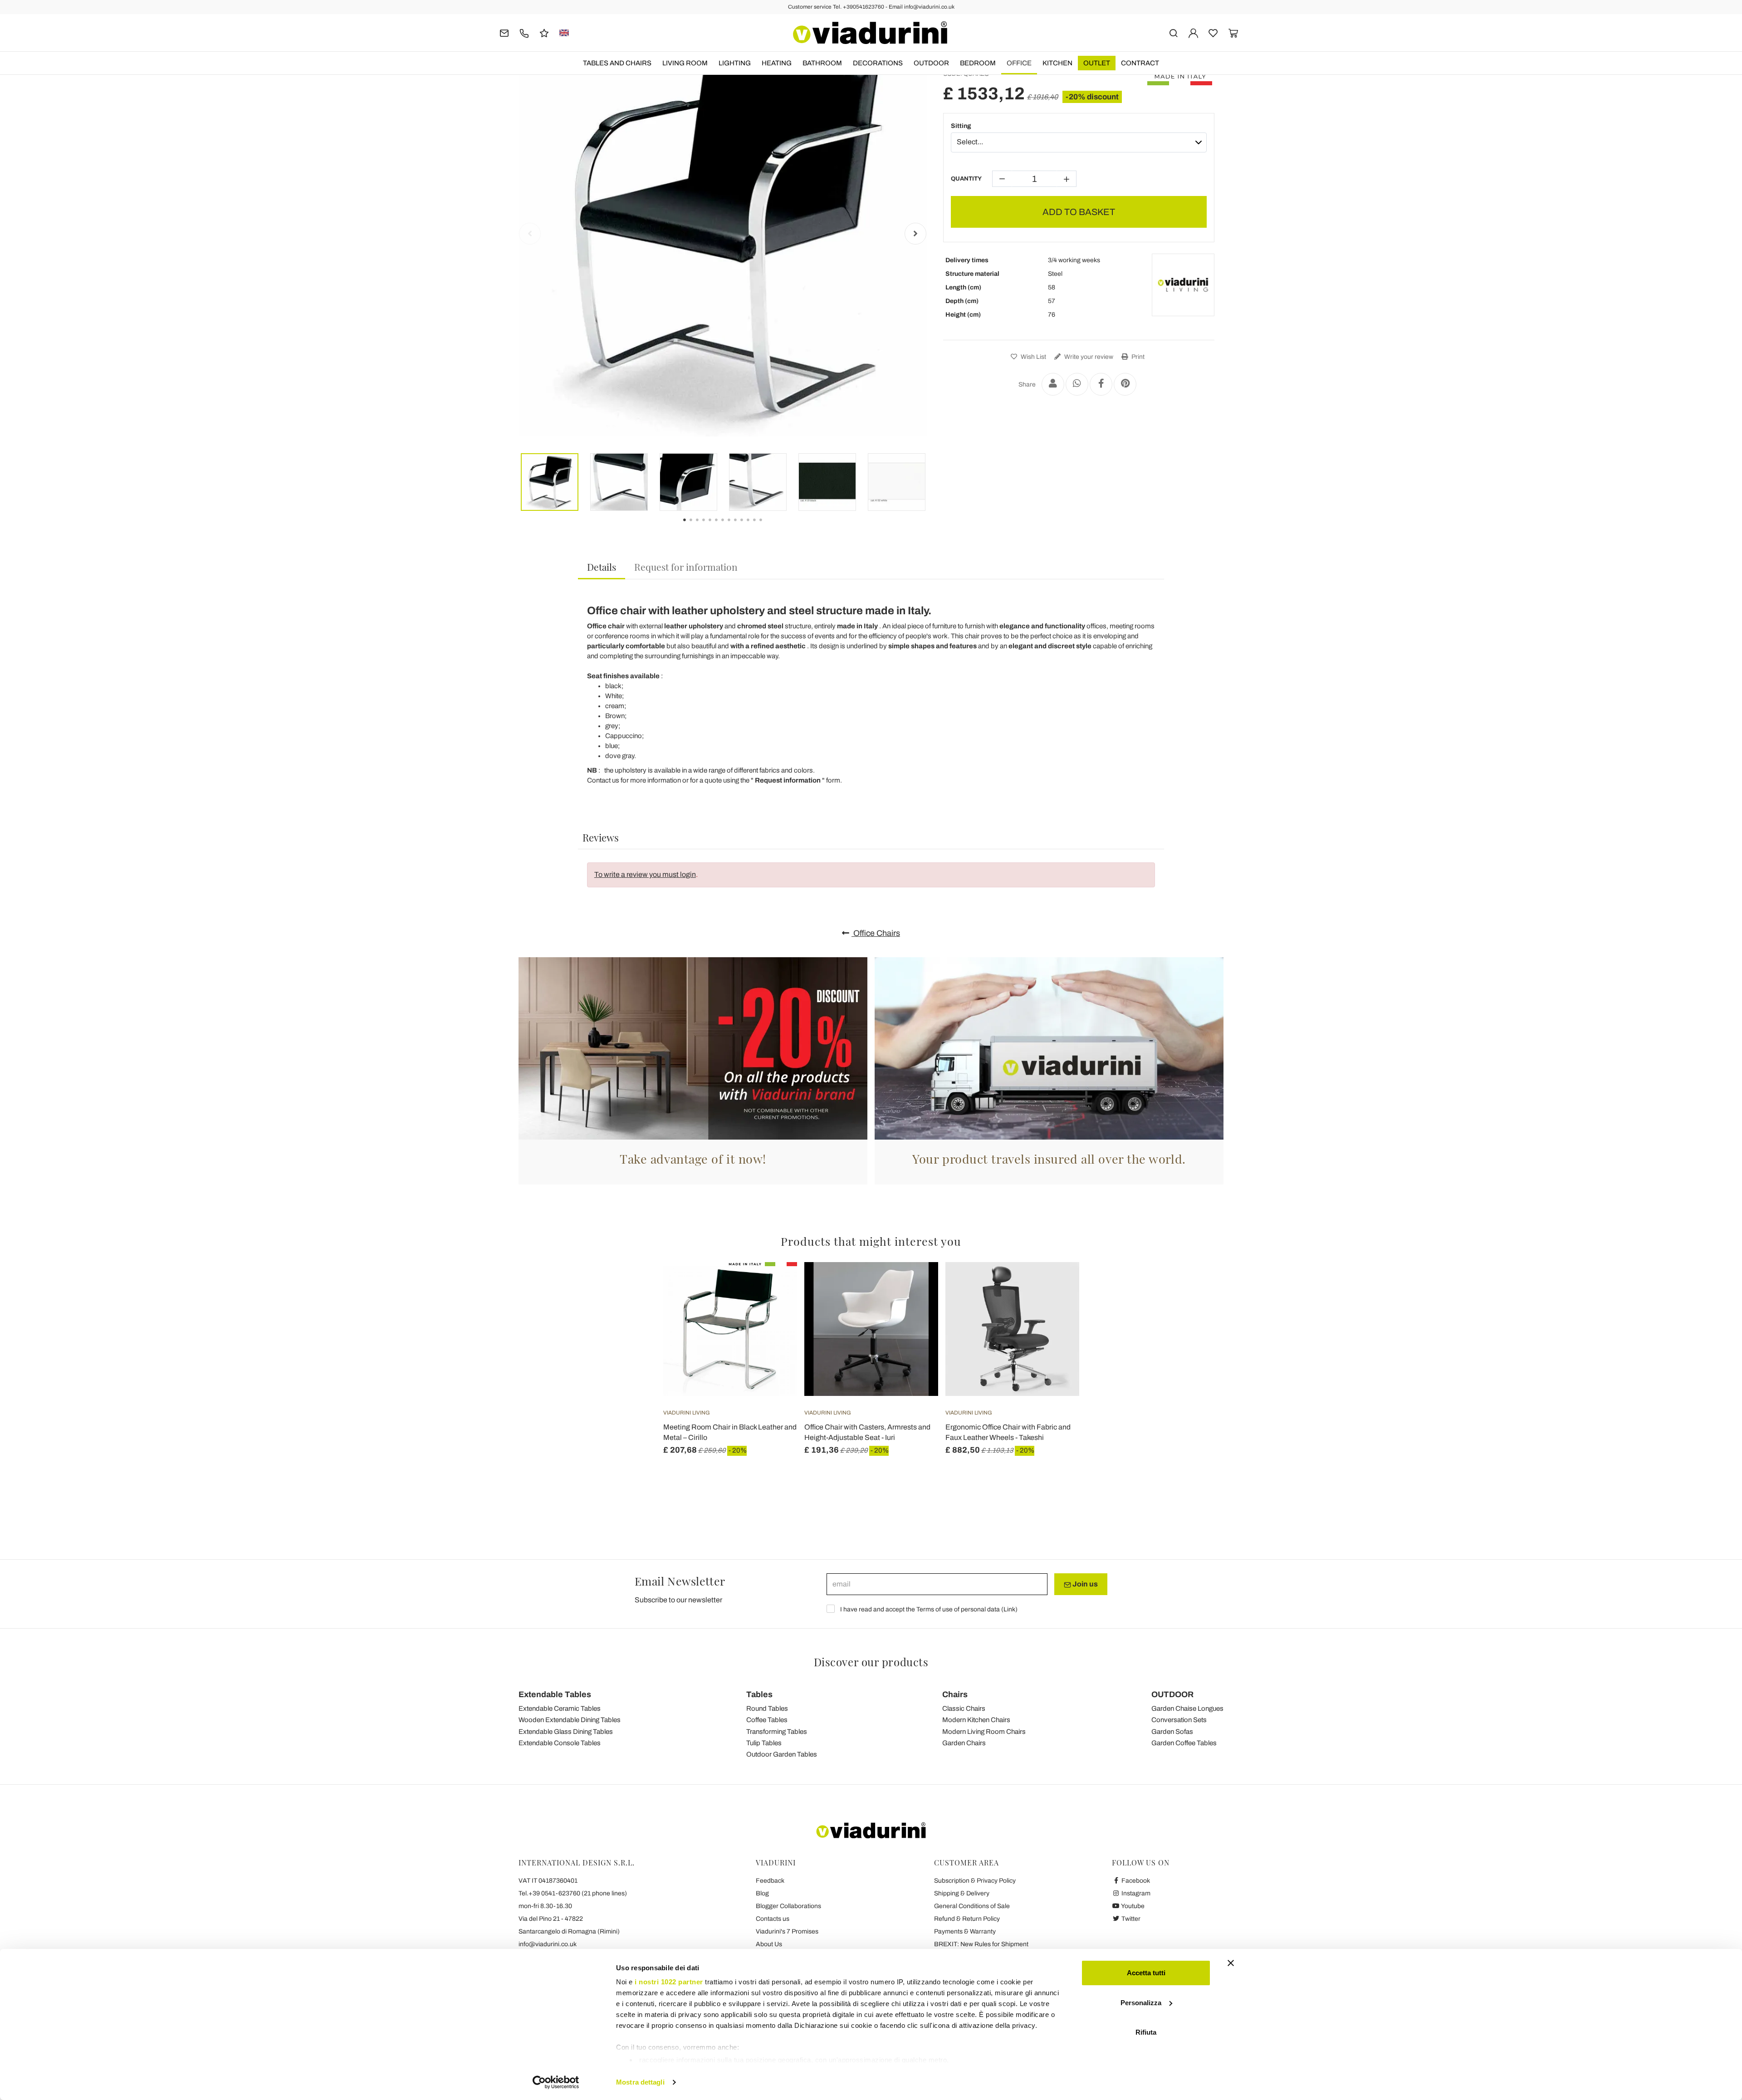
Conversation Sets (1179, 1720)
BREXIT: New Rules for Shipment (981, 1944)
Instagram (1135, 1893)
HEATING (777, 63)
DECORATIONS (878, 63)
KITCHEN (1057, 63)
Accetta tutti (1146, 1973)
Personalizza (1141, 2003)
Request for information (686, 567)
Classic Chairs (964, 1708)
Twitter (1130, 1919)
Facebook (1135, 1881)
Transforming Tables (777, 1732)
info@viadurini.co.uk (548, 1944)
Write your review (1088, 357)
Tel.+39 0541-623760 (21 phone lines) (573, 1893)
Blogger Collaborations (788, 1906)
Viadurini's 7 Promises (787, 1931)
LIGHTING (735, 63)
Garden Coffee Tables (1184, 1743)
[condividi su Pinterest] (1125, 384)
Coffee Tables (767, 1720)
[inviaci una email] (504, 32)
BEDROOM (978, 63)
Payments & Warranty (965, 1931)
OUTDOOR (931, 63)
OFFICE (1019, 63)
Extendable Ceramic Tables (560, 1708)
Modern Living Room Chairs (984, 1732)
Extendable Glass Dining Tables (566, 1732)
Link (1009, 1609)
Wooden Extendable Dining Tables (570, 1720)
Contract (1140, 63)
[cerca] (1173, 32)
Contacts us (773, 1919)
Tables (759, 1694)
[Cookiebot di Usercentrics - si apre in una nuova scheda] (556, 2082)
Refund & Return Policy (967, 1919)
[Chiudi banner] (1231, 1963)
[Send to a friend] (1053, 384)
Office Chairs (876, 933)
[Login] (1193, 32)
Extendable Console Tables (560, 1743)
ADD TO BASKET (1079, 212)
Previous (530, 234)
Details (602, 567)
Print (1137, 357)
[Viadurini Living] (1183, 285)
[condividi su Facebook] (1101, 384)
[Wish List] (774, 1307)
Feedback (770, 1881)
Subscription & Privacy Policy (975, 1881)
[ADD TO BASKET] (774, 1285)
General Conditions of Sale (972, 1906)
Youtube (1132, 1906)
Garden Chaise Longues (1187, 1708)
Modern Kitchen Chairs (976, 1720)
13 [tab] (768, 526)
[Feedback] (544, 32)
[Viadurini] (870, 33)
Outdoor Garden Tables (782, 1754)
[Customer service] (524, 32)
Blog (762, 1893)
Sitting (961, 126)
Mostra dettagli (640, 2082)
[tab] (602, 567)
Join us (1084, 1584)
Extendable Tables (555, 1694)
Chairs (955, 1694)
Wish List (1033, 357)
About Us (769, 1944)
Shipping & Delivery (962, 1893)
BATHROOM (822, 63)
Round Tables (767, 1708)
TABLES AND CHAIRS (617, 63)
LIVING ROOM (685, 63)
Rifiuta (1146, 2032)
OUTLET (1097, 63)
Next (915, 234)
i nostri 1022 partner (669, 1982)
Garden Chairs (964, 1743)
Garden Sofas (1172, 1732)
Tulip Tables (764, 1743)
